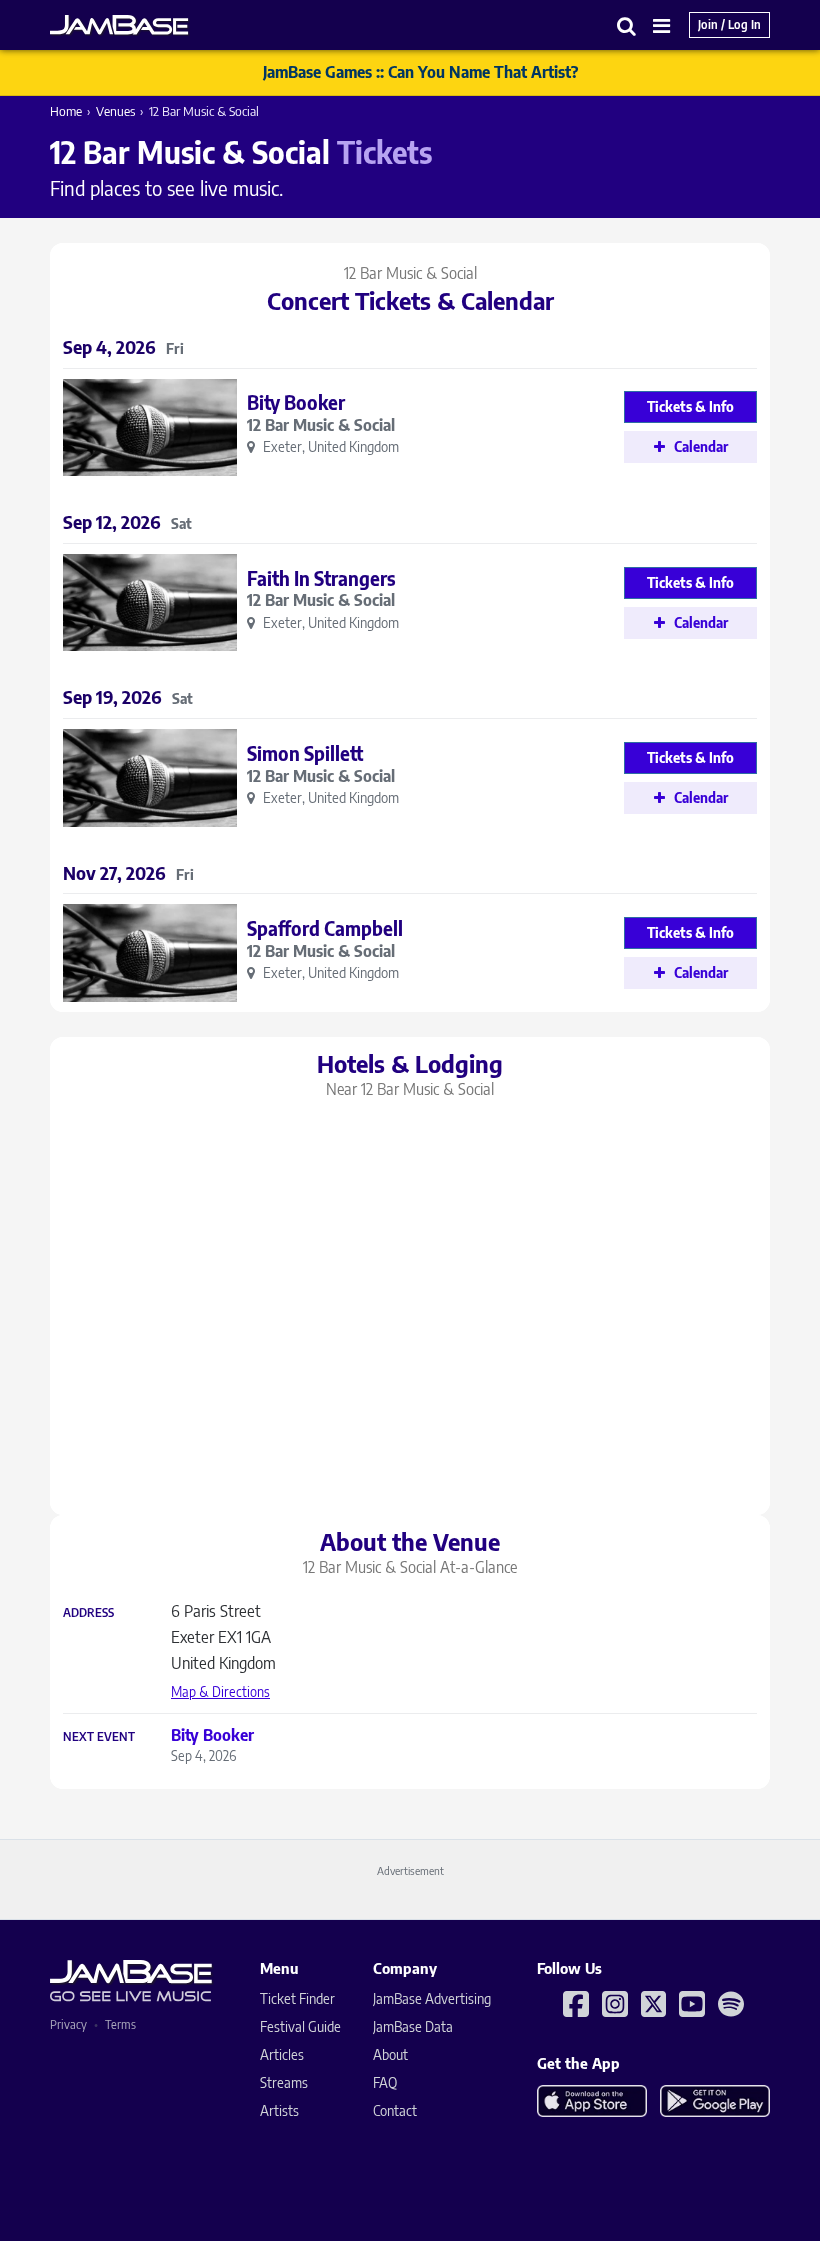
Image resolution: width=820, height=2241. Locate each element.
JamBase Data (413, 2026)
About (390, 2054)
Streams (284, 2082)
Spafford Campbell (325, 928)
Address (88, 1613)
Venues (115, 111)
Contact (395, 2110)
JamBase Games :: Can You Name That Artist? (420, 72)
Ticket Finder (297, 1998)
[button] (627, 25)
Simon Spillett (305, 753)
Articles (282, 2054)
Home (66, 111)
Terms (120, 2024)
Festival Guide (300, 2026)
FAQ (385, 2082)
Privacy (68, 2024)
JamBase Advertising (432, 1998)
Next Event (99, 1737)
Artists (279, 2110)
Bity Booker (296, 402)
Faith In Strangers (321, 578)
